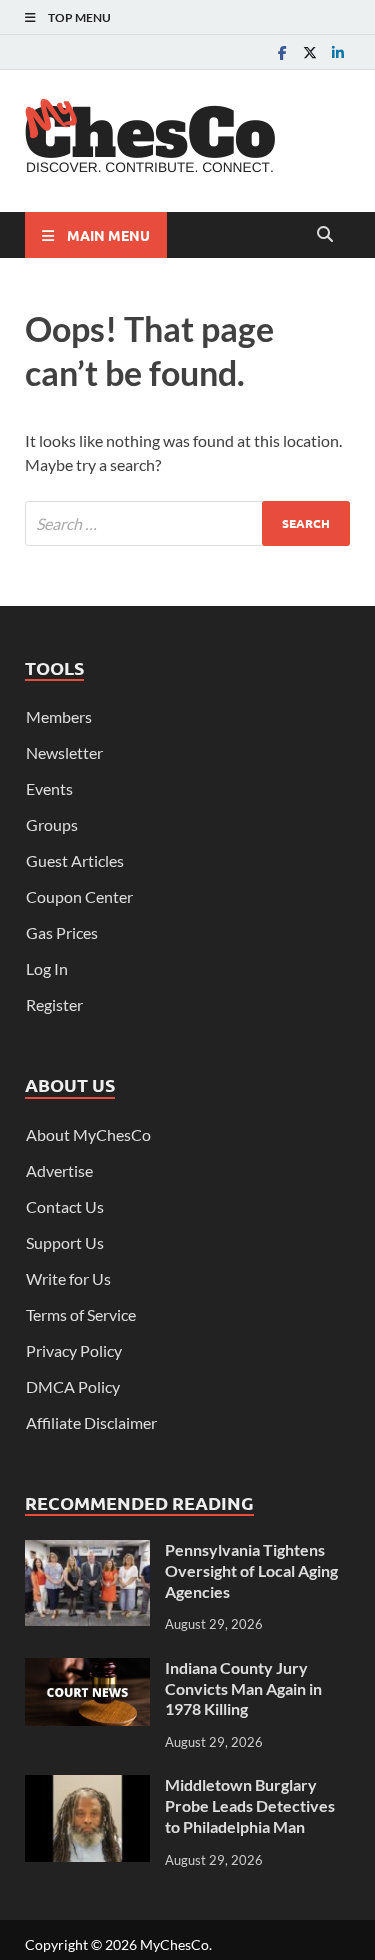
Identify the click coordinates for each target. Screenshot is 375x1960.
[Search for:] (187, 523)
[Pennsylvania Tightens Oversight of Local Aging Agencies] (87, 1551)
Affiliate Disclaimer (91, 1422)
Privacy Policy (74, 1350)
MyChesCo (174, 1944)
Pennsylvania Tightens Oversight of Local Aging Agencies (251, 1570)
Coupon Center (79, 896)
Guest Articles (75, 860)
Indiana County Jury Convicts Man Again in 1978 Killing (243, 1688)
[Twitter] (310, 52)
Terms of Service (81, 1314)
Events (49, 788)
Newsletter (64, 752)
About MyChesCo (88, 1134)
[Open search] (325, 235)
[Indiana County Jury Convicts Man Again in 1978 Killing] (87, 1669)
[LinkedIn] (338, 52)
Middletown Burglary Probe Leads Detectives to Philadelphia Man (250, 1805)
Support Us (65, 1242)
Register (54, 1004)
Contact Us (65, 1206)
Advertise (59, 1170)
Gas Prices (62, 932)
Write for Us (68, 1278)
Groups (52, 824)
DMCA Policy (73, 1386)
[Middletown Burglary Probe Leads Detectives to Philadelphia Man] (87, 1786)
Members (59, 716)
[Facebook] (282, 52)
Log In (47, 968)
